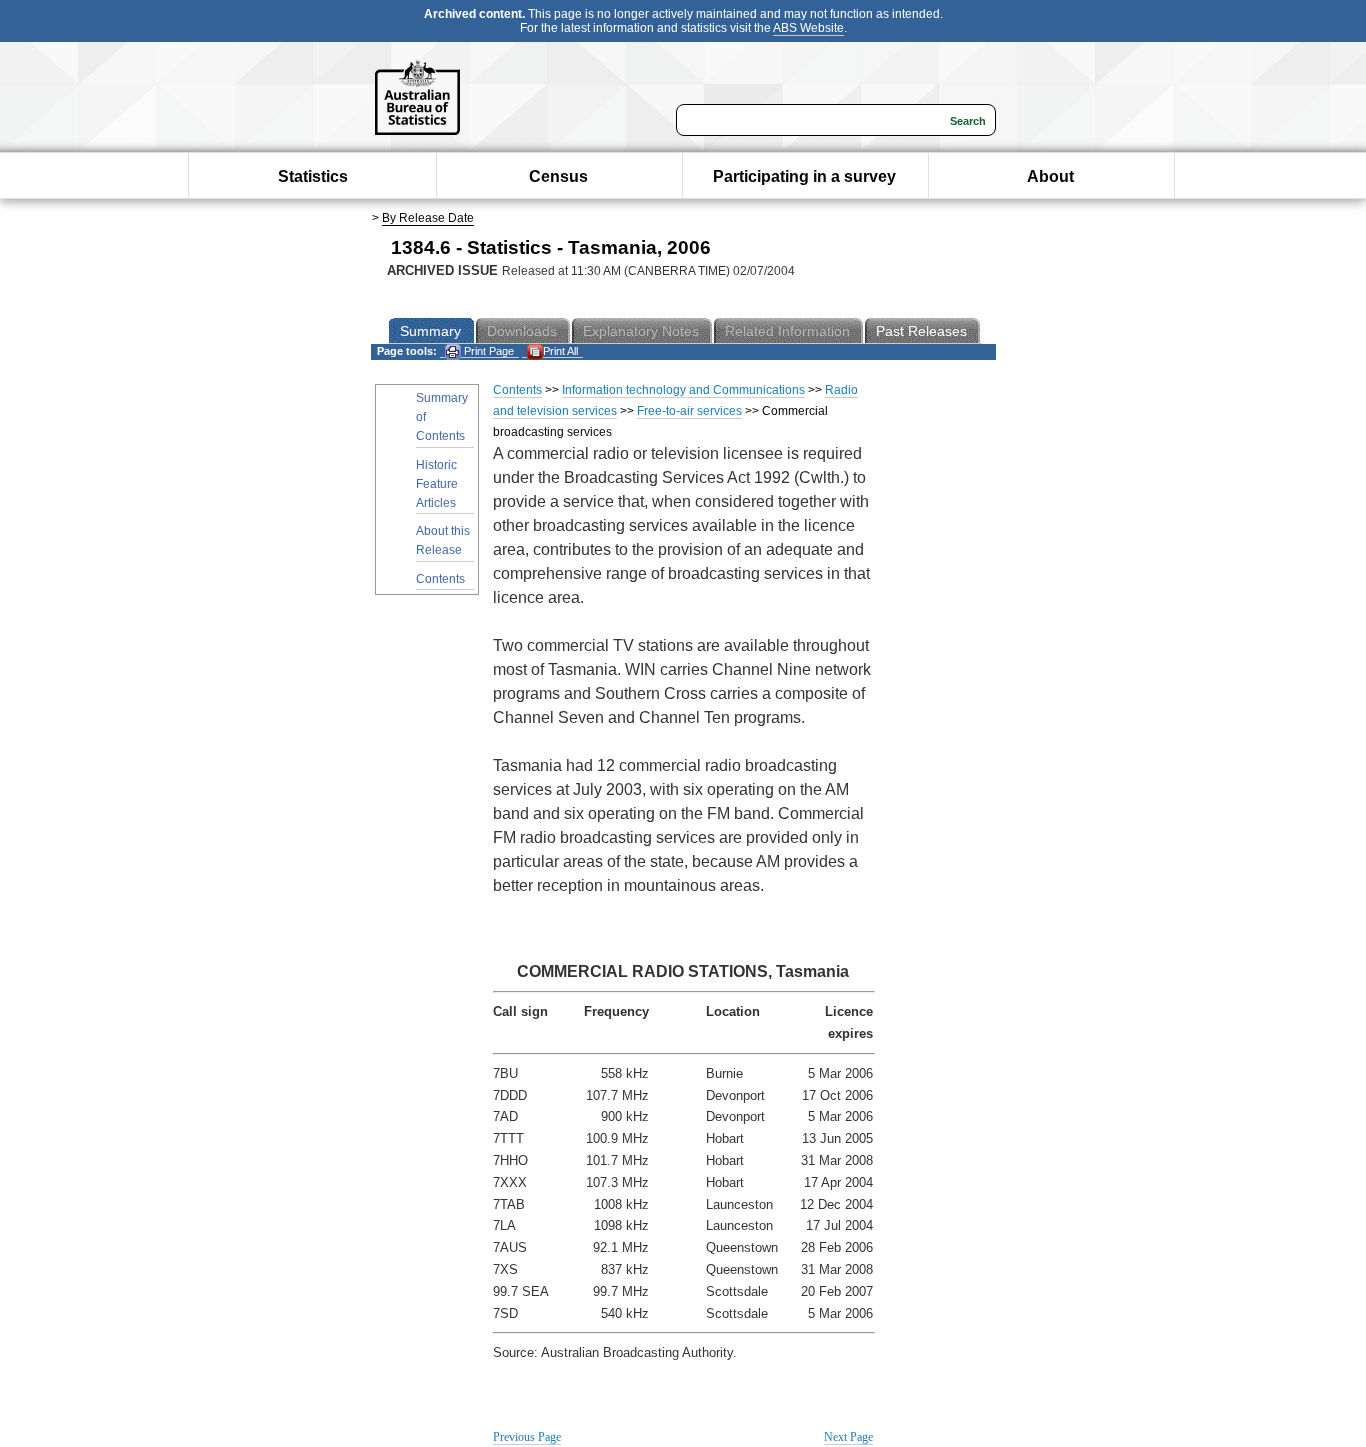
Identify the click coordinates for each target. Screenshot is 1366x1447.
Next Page (848, 1437)
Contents (440, 579)
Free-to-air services (689, 411)
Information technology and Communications (683, 390)
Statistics (313, 176)
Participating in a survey (804, 176)
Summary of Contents (442, 417)
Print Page (487, 351)
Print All (560, 351)
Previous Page (527, 1437)
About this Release (443, 540)
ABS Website (808, 28)
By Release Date (428, 218)
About (1050, 176)
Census (558, 176)
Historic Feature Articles (437, 484)
